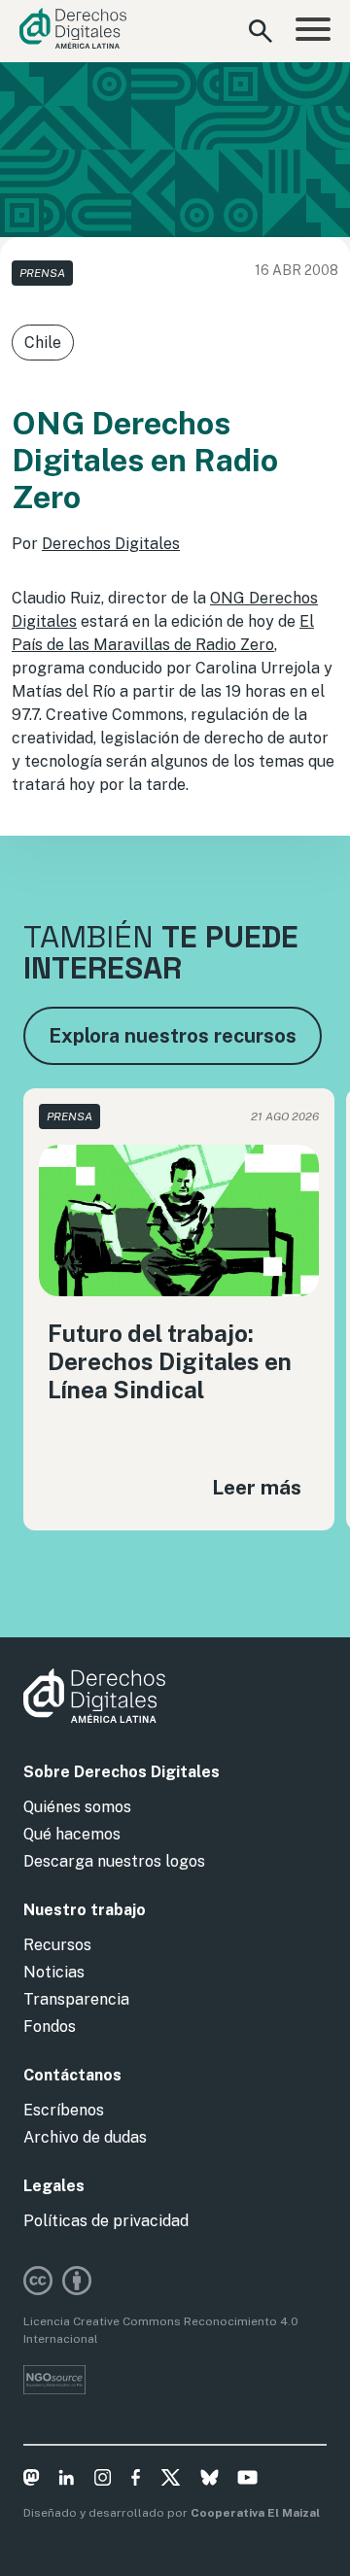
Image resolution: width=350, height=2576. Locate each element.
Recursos (57, 1945)
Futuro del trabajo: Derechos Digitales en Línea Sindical (170, 1361)
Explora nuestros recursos (173, 1036)
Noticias (54, 1972)
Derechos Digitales (111, 544)
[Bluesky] (210, 2481)
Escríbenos (64, 2110)
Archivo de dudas (85, 2137)
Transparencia (76, 1999)
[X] (171, 2481)
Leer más (257, 1487)
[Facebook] (136, 2481)
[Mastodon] (32, 2481)
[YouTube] (247, 2481)
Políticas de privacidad (106, 2221)
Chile (43, 343)
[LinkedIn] (67, 2481)
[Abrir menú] (313, 31)
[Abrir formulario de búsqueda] (261, 31)
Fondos (50, 2026)
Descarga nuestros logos (114, 1861)
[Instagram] (103, 2481)
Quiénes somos (77, 1807)
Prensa (42, 273)
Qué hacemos (72, 1834)
